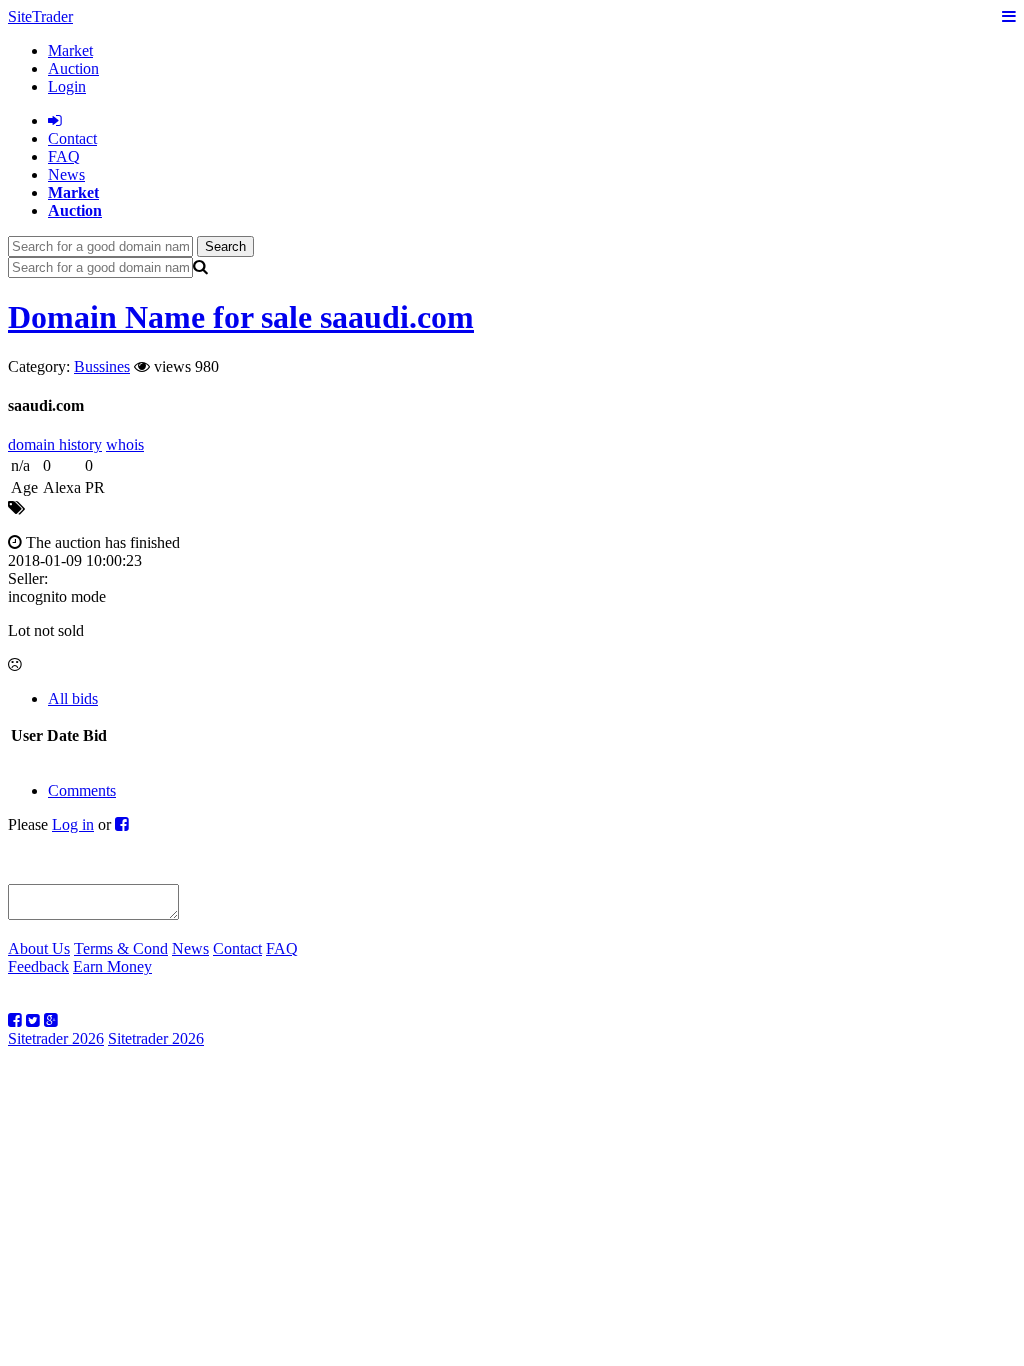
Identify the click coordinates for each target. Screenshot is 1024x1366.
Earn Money (112, 966)
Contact (237, 948)
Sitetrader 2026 (56, 1038)
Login (67, 86)
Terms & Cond (121, 948)
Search (225, 246)
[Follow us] (15, 1020)
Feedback (38, 966)
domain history (55, 444)
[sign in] (55, 120)
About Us (39, 948)
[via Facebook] (122, 824)
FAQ (64, 156)
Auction (73, 68)
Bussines (102, 366)
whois (125, 444)
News (66, 174)
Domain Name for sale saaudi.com (241, 317)
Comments (82, 790)
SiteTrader (40, 16)
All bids (73, 698)
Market (70, 50)
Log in (73, 824)
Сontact (72, 138)
